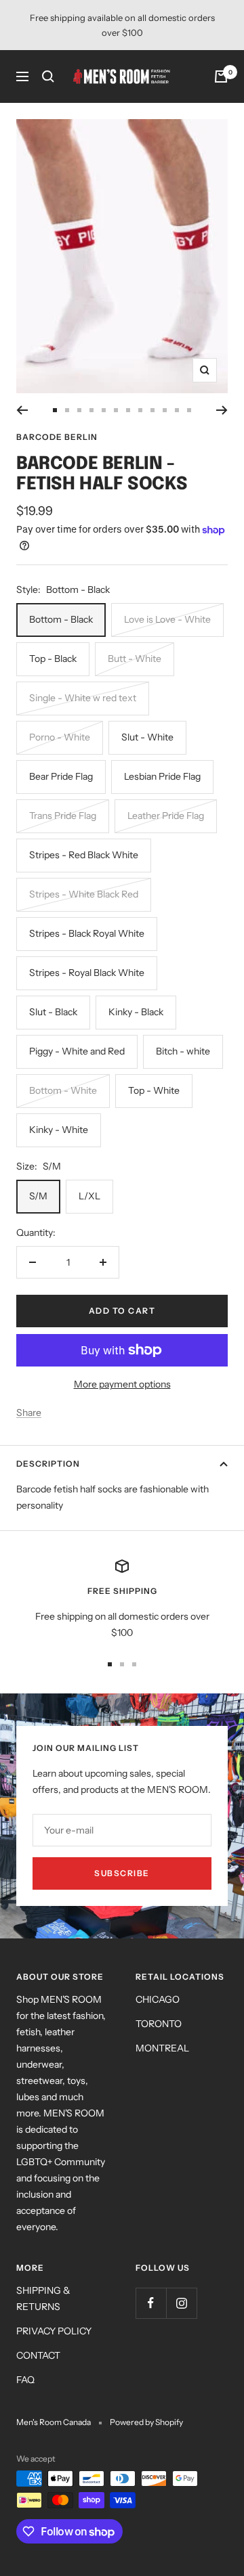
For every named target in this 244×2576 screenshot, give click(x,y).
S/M (38, 1196)
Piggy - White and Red (77, 1051)
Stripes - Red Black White (84, 855)
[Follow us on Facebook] (151, 2303)
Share (29, 1413)
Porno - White (60, 737)
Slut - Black (53, 1012)
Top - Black (53, 659)
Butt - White (135, 659)
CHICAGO (158, 1999)
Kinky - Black (136, 1012)
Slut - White (147, 737)
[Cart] (221, 76)
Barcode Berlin (57, 437)
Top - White (154, 1090)
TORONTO (159, 2024)
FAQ (25, 2380)
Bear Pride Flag (61, 776)
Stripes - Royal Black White (87, 973)
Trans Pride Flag (63, 816)
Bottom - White (63, 1090)
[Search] (48, 76)
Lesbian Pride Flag (162, 776)
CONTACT (38, 2355)
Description (48, 1464)
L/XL (89, 1196)
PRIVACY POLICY (54, 2331)
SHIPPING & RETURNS (43, 2299)
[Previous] (22, 410)
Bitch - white (183, 1051)
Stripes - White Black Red (84, 894)
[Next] (222, 410)
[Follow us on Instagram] (181, 2303)
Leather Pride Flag (166, 816)
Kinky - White (59, 1130)
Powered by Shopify (146, 2422)
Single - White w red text (83, 698)
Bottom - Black (61, 619)
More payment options (122, 1384)
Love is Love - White (167, 619)
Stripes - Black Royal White (87, 933)
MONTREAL (162, 2048)
